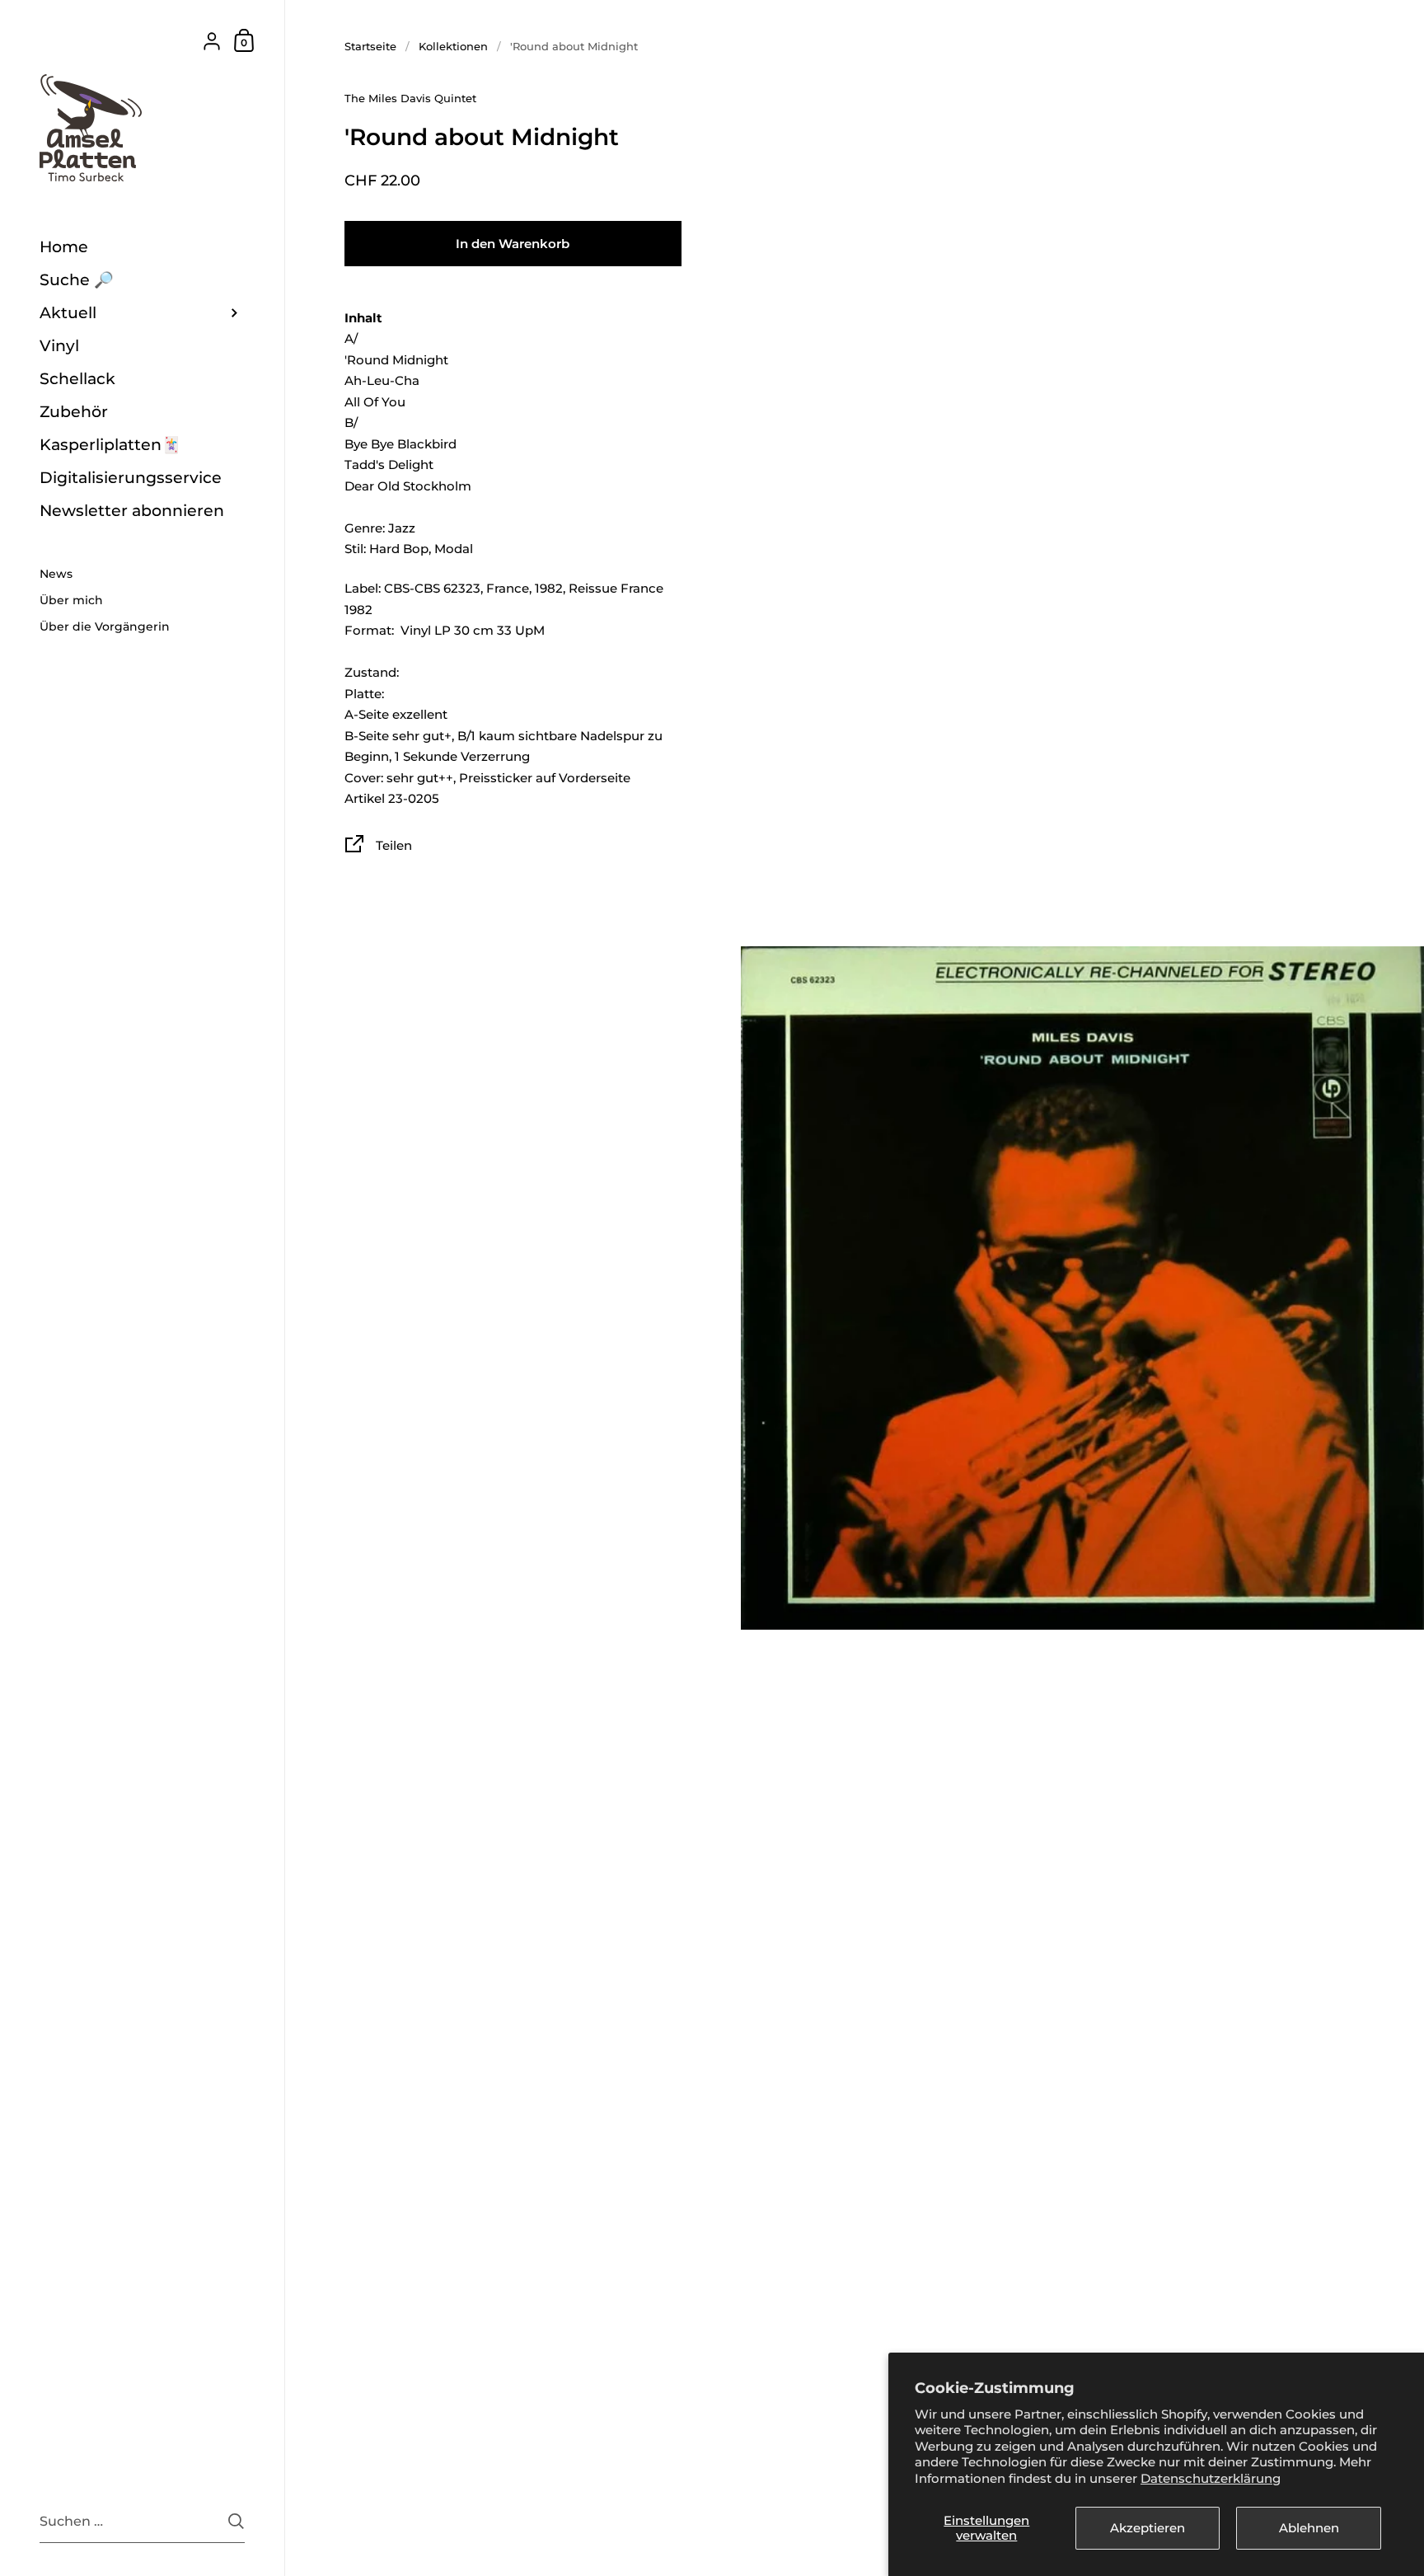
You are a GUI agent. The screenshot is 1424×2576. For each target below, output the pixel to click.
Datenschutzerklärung (1211, 2478)
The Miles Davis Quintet (410, 98)
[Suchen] (236, 2521)
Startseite (370, 46)
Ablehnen (1309, 2528)
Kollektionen (453, 46)
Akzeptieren (1148, 2528)
